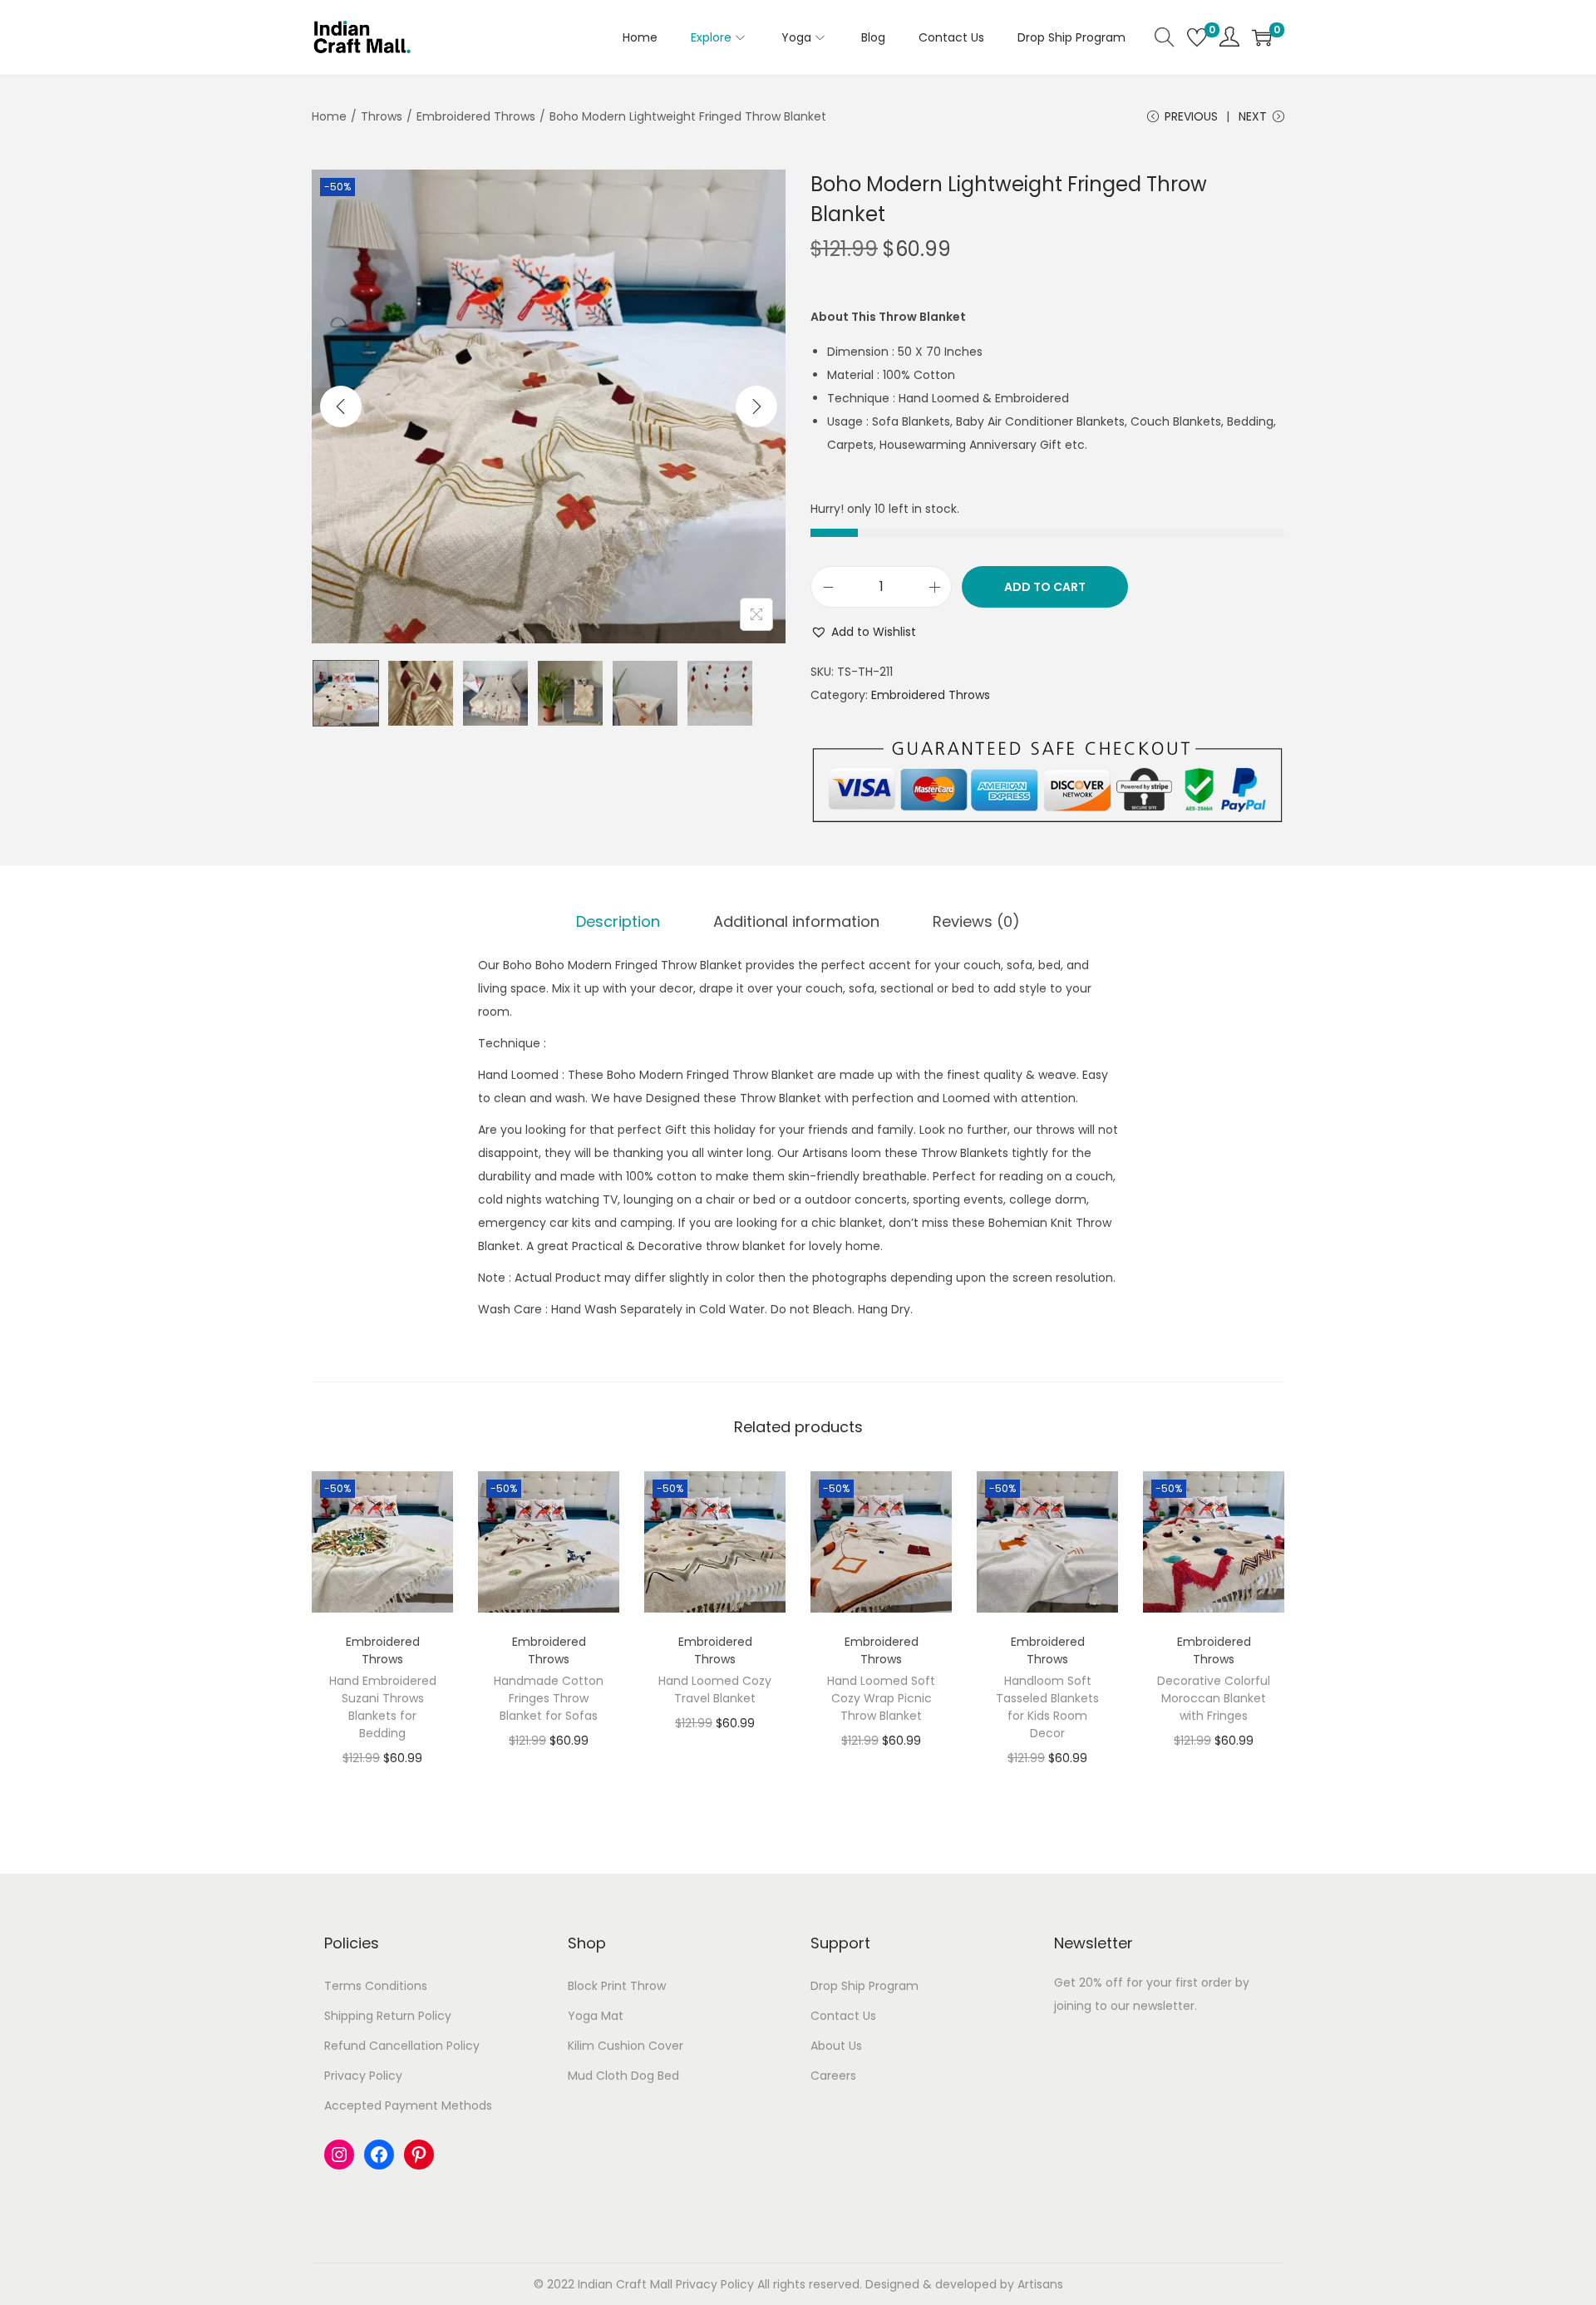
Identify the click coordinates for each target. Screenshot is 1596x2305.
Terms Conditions (376, 1986)
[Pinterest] (419, 2155)
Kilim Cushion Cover (626, 2046)
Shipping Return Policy (388, 2016)
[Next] (756, 406)
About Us (836, 2046)
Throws (382, 116)
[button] (863, 632)
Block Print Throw (617, 1986)
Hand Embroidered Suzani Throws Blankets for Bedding (383, 1707)
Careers (833, 2076)
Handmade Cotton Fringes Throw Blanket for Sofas (549, 1698)
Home (329, 116)
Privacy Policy (363, 2076)
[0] (1197, 37)
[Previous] (341, 406)
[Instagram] (339, 2155)
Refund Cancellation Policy (402, 2046)
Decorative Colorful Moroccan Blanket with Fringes (1214, 1698)
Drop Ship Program (864, 1986)
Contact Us (843, 2016)
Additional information (796, 921)
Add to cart (1045, 587)
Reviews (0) (976, 921)
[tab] (618, 922)
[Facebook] (379, 2155)
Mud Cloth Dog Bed (623, 2076)
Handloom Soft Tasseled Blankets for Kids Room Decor (1047, 1707)
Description (618, 921)
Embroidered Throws (476, 116)
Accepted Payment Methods (408, 2106)
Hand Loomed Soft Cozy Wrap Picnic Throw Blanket (881, 1698)
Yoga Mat (596, 2016)
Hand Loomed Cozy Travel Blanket (715, 1689)
